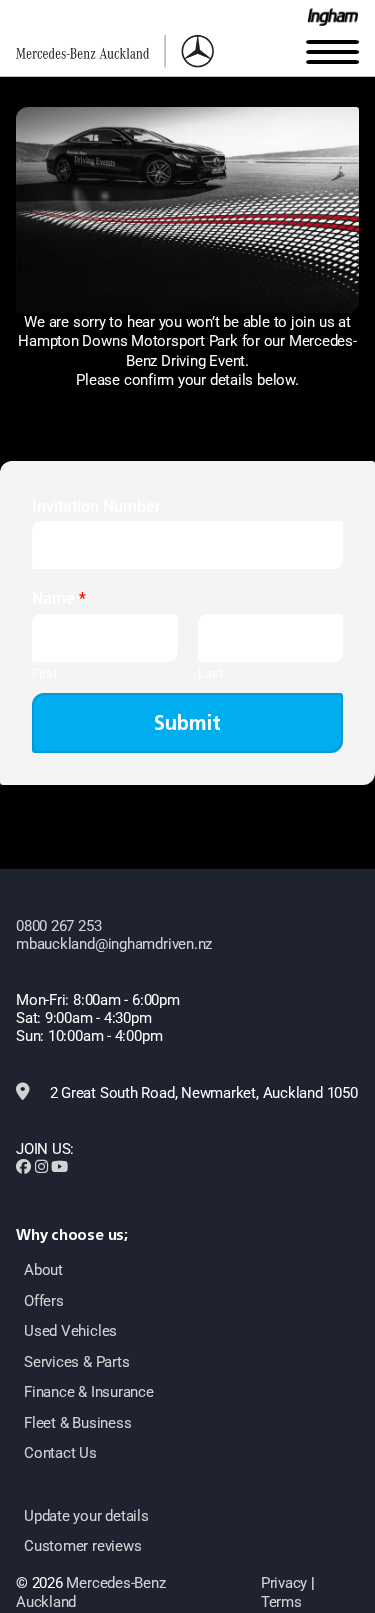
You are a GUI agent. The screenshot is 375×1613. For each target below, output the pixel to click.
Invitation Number (96, 506)
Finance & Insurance (89, 1392)
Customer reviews (82, 1546)
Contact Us (60, 1453)
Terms (281, 1602)
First (44, 673)
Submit (187, 723)
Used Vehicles (70, 1331)
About (43, 1270)
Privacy (284, 1583)
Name (59, 598)
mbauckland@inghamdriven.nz (114, 944)
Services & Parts (76, 1362)
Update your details (86, 1516)
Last (210, 673)
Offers (44, 1301)
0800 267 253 (58, 926)
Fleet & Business (77, 1423)
